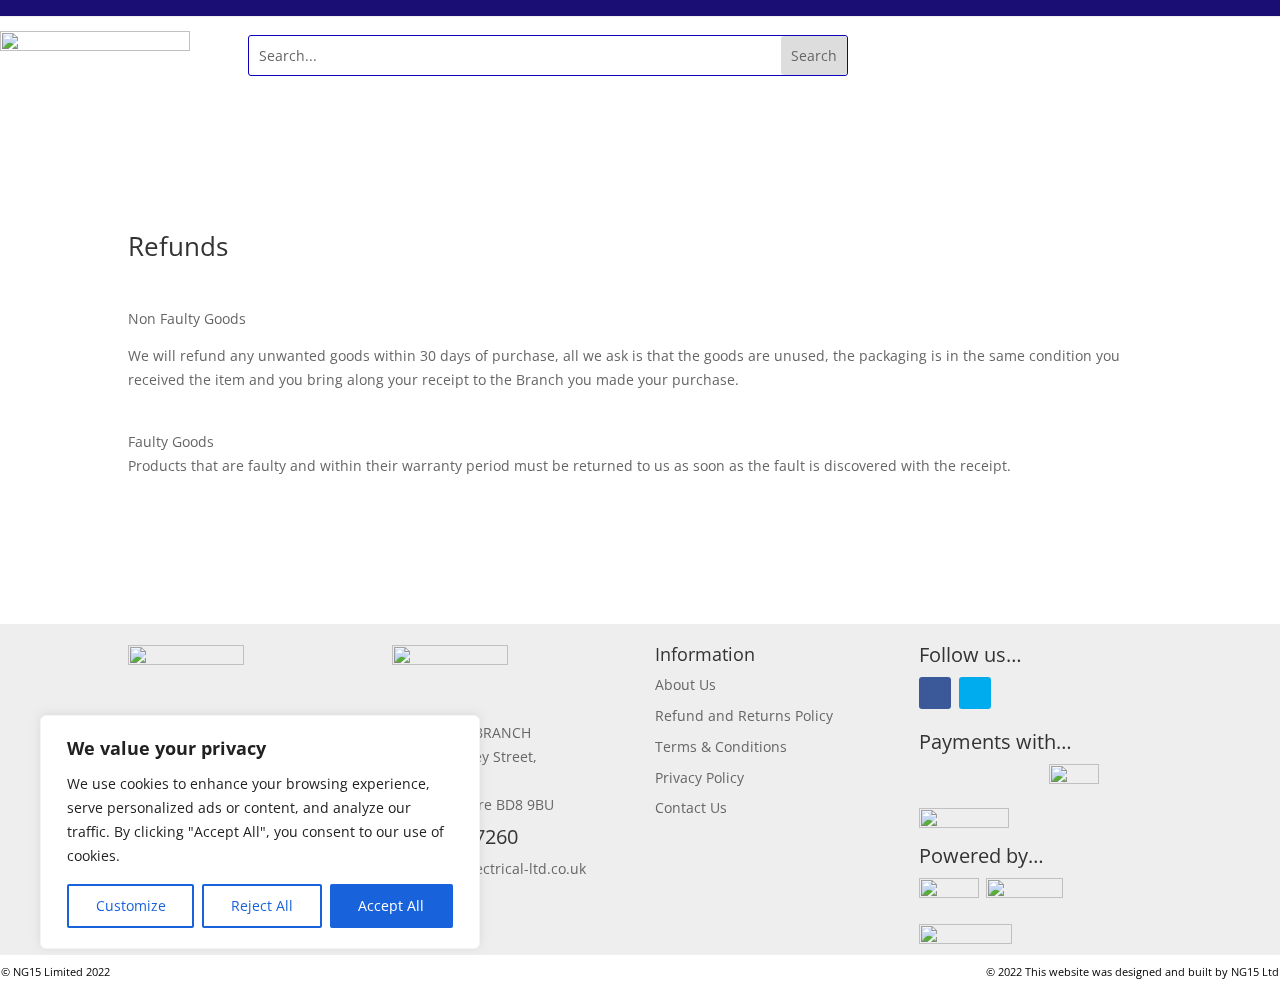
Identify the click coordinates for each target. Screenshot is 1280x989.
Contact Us (691, 807)
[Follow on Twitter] (975, 693)
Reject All (262, 905)
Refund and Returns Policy (744, 715)
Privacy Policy (699, 777)
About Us (685, 684)
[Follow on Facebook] (935, 693)
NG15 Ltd (1255, 971)
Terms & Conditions (721, 746)
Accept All (391, 905)
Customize (131, 905)
